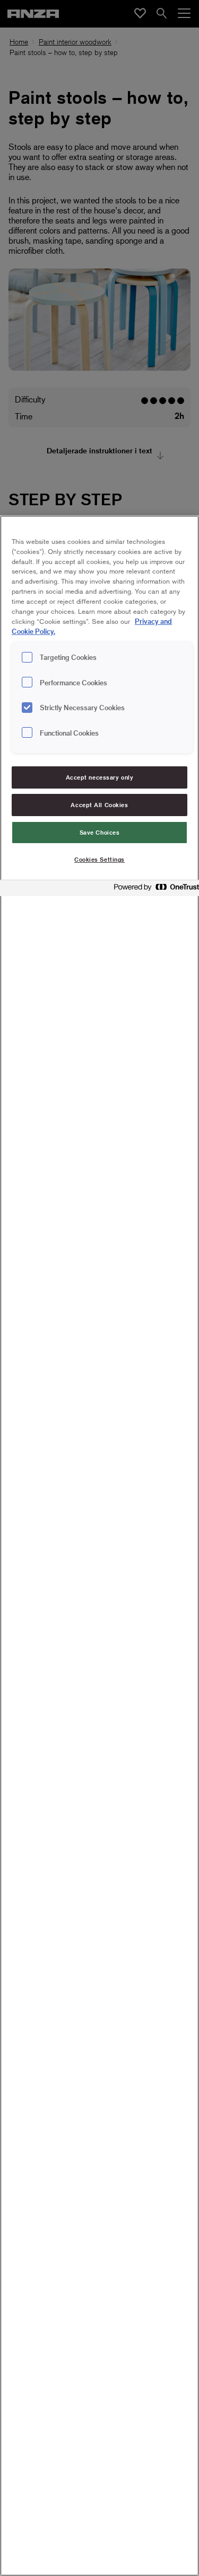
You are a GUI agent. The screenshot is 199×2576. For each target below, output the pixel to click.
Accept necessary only (100, 777)
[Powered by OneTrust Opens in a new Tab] (153, 889)
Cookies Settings (99, 859)
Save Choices (100, 832)
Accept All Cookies (99, 805)
